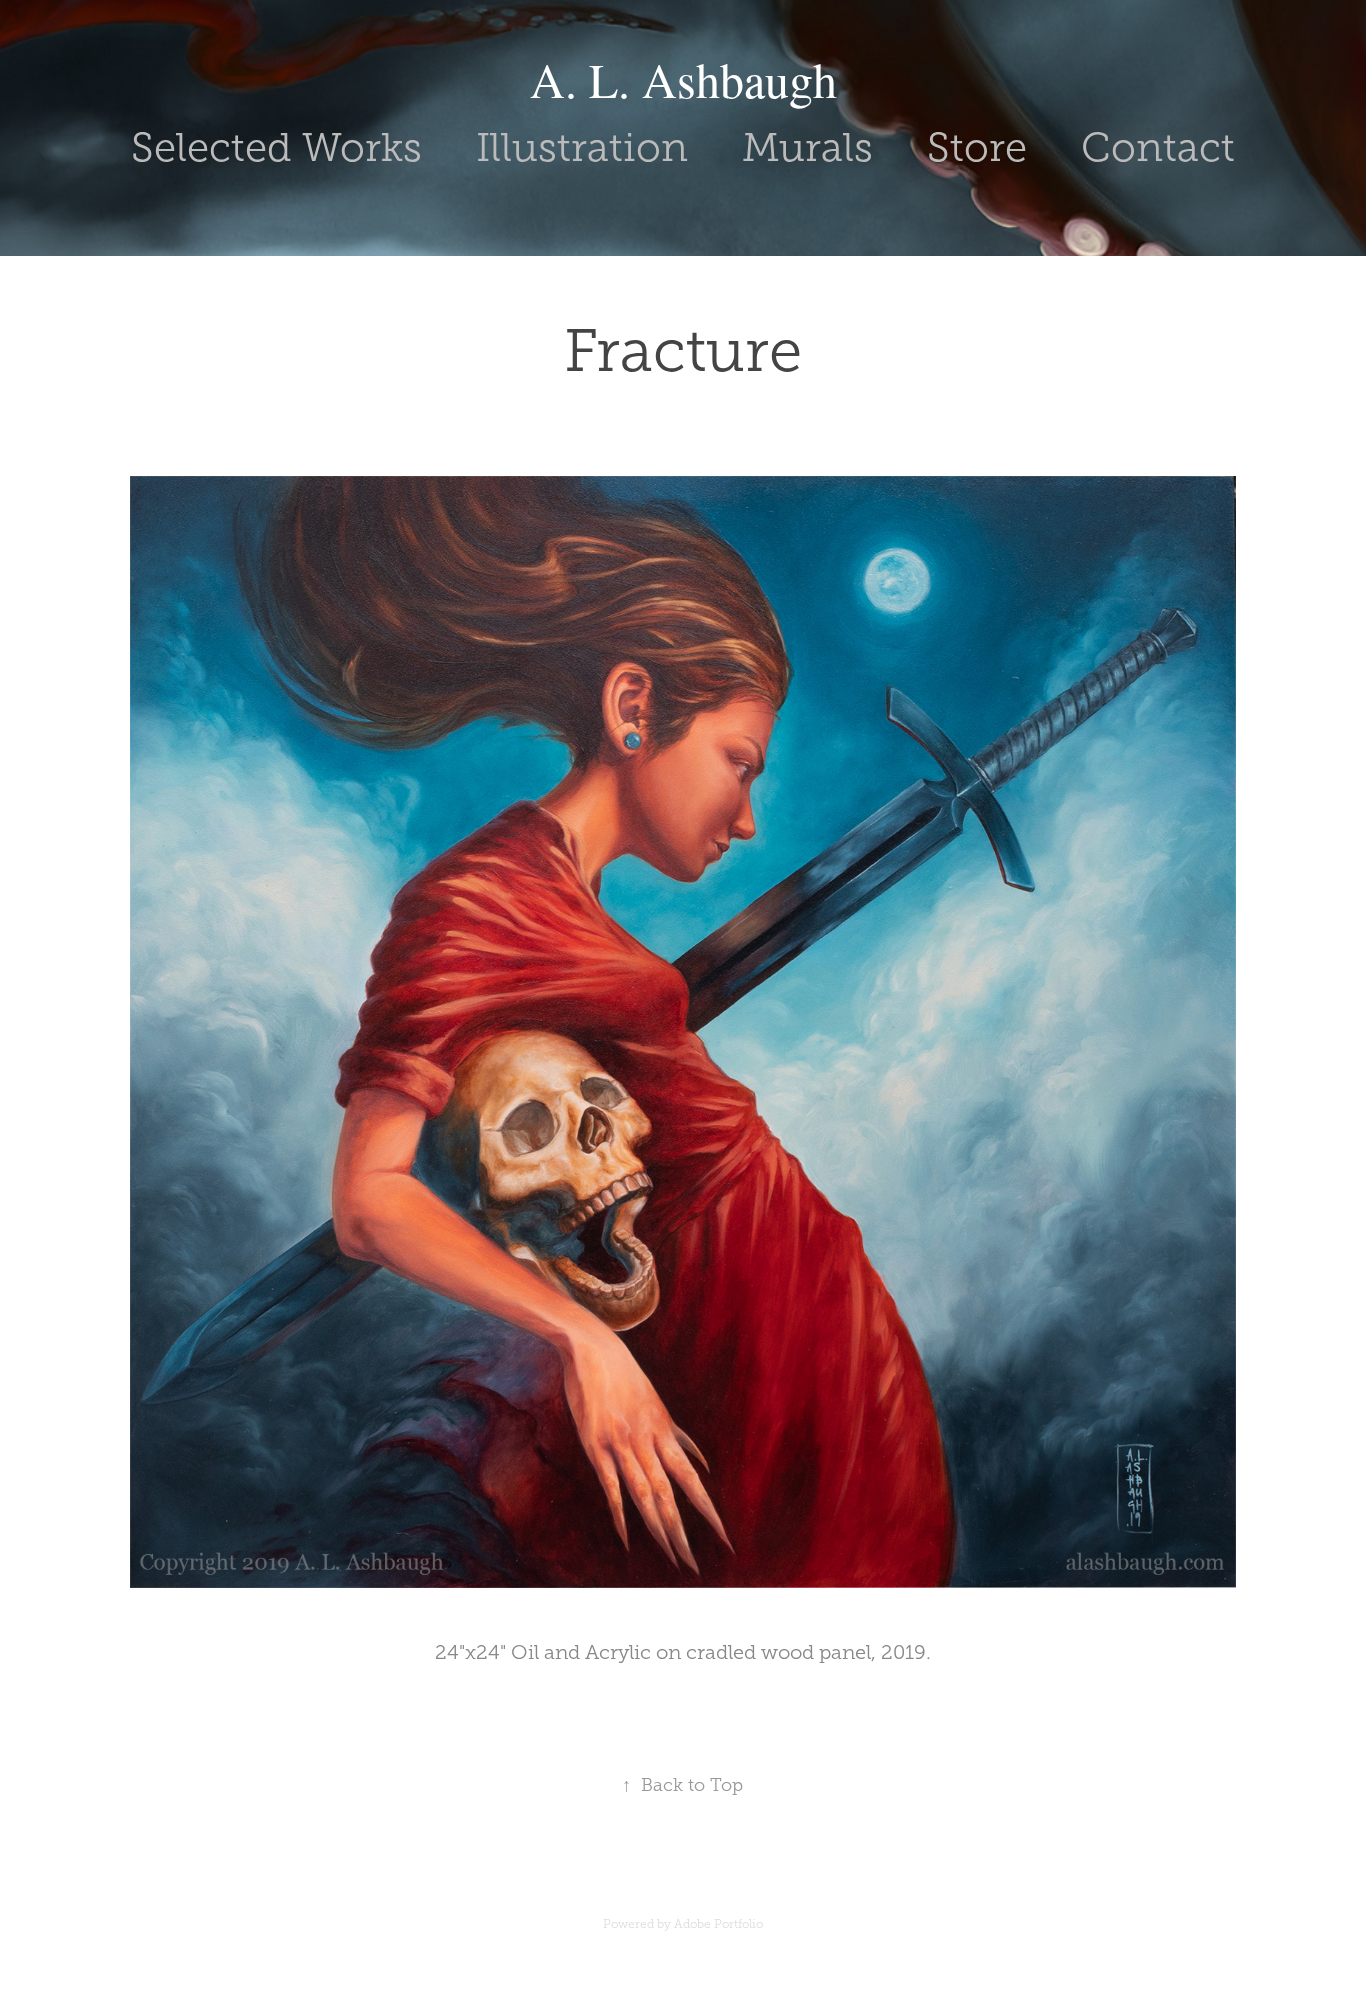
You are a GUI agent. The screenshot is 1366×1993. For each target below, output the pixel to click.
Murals (807, 147)
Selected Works (276, 147)
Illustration (582, 147)
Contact (1158, 147)
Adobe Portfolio (718, 1924)
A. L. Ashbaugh (683, 79)
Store (977, 147)
